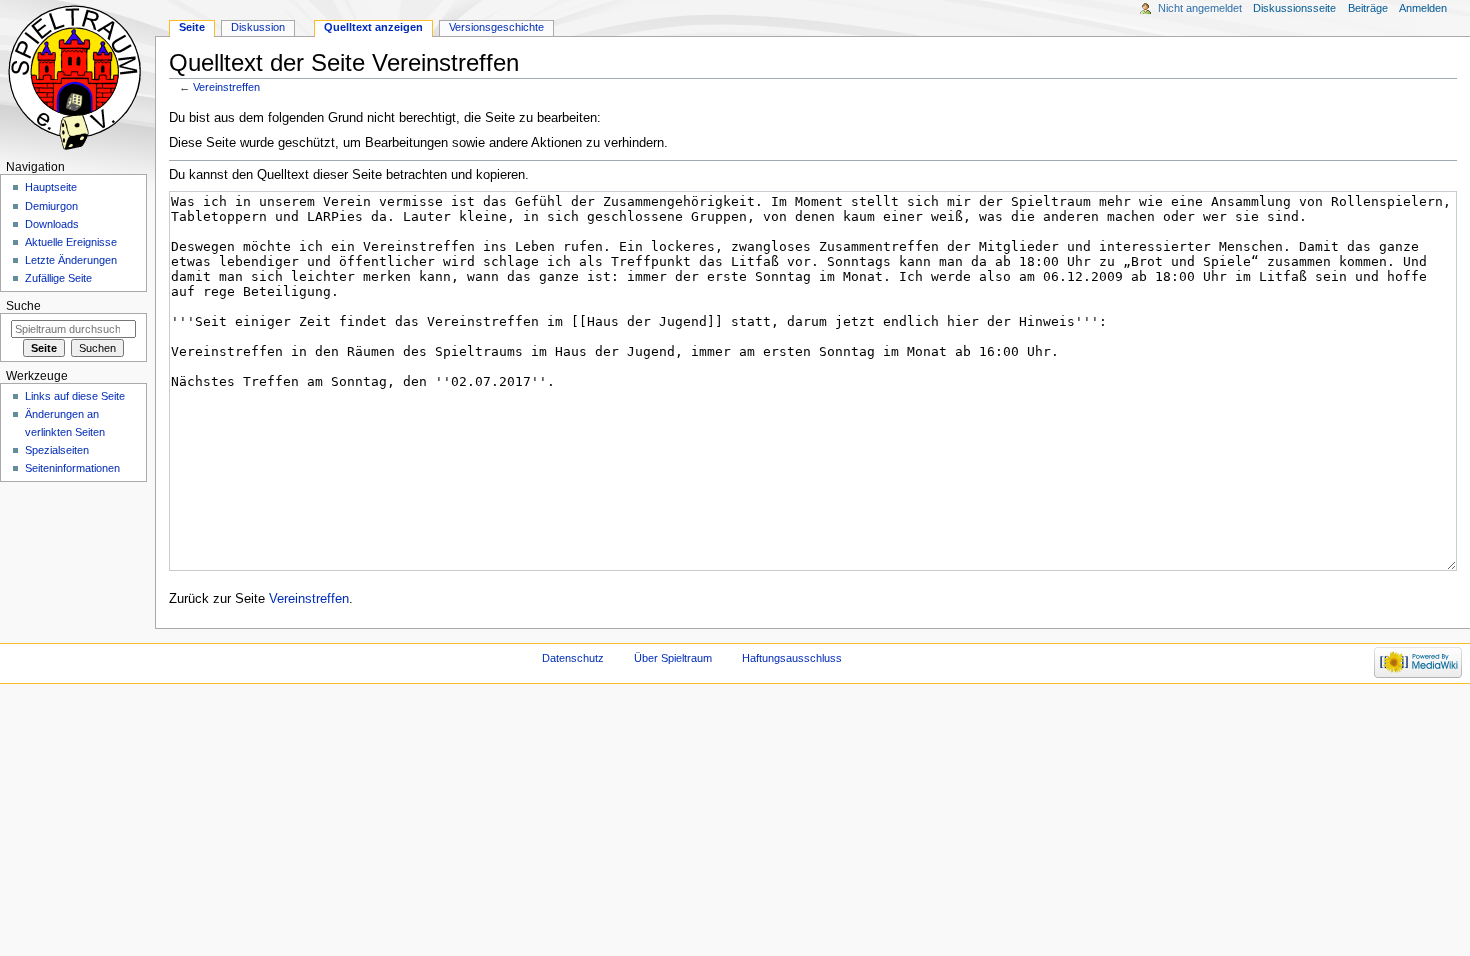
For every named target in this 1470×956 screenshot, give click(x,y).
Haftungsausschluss (792, 658)
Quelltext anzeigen (373, 27)
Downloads (52, 224)
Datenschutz (573, 658)
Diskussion (258, 27)
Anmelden (1423, 8)
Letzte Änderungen (71, 260)
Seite (192, 27)
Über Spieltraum (673, 658)
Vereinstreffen (226, 87)
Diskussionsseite (1294, 8)
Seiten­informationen (72, 468)
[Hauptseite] (77, 77)
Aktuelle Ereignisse (71, 242)
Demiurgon (51, 206)
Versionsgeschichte (496, 27)
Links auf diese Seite (75, 396)
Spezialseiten (57, 450)
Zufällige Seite (58, 278)
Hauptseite (51, 187)
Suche (23, 306)
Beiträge (1368, 8)
